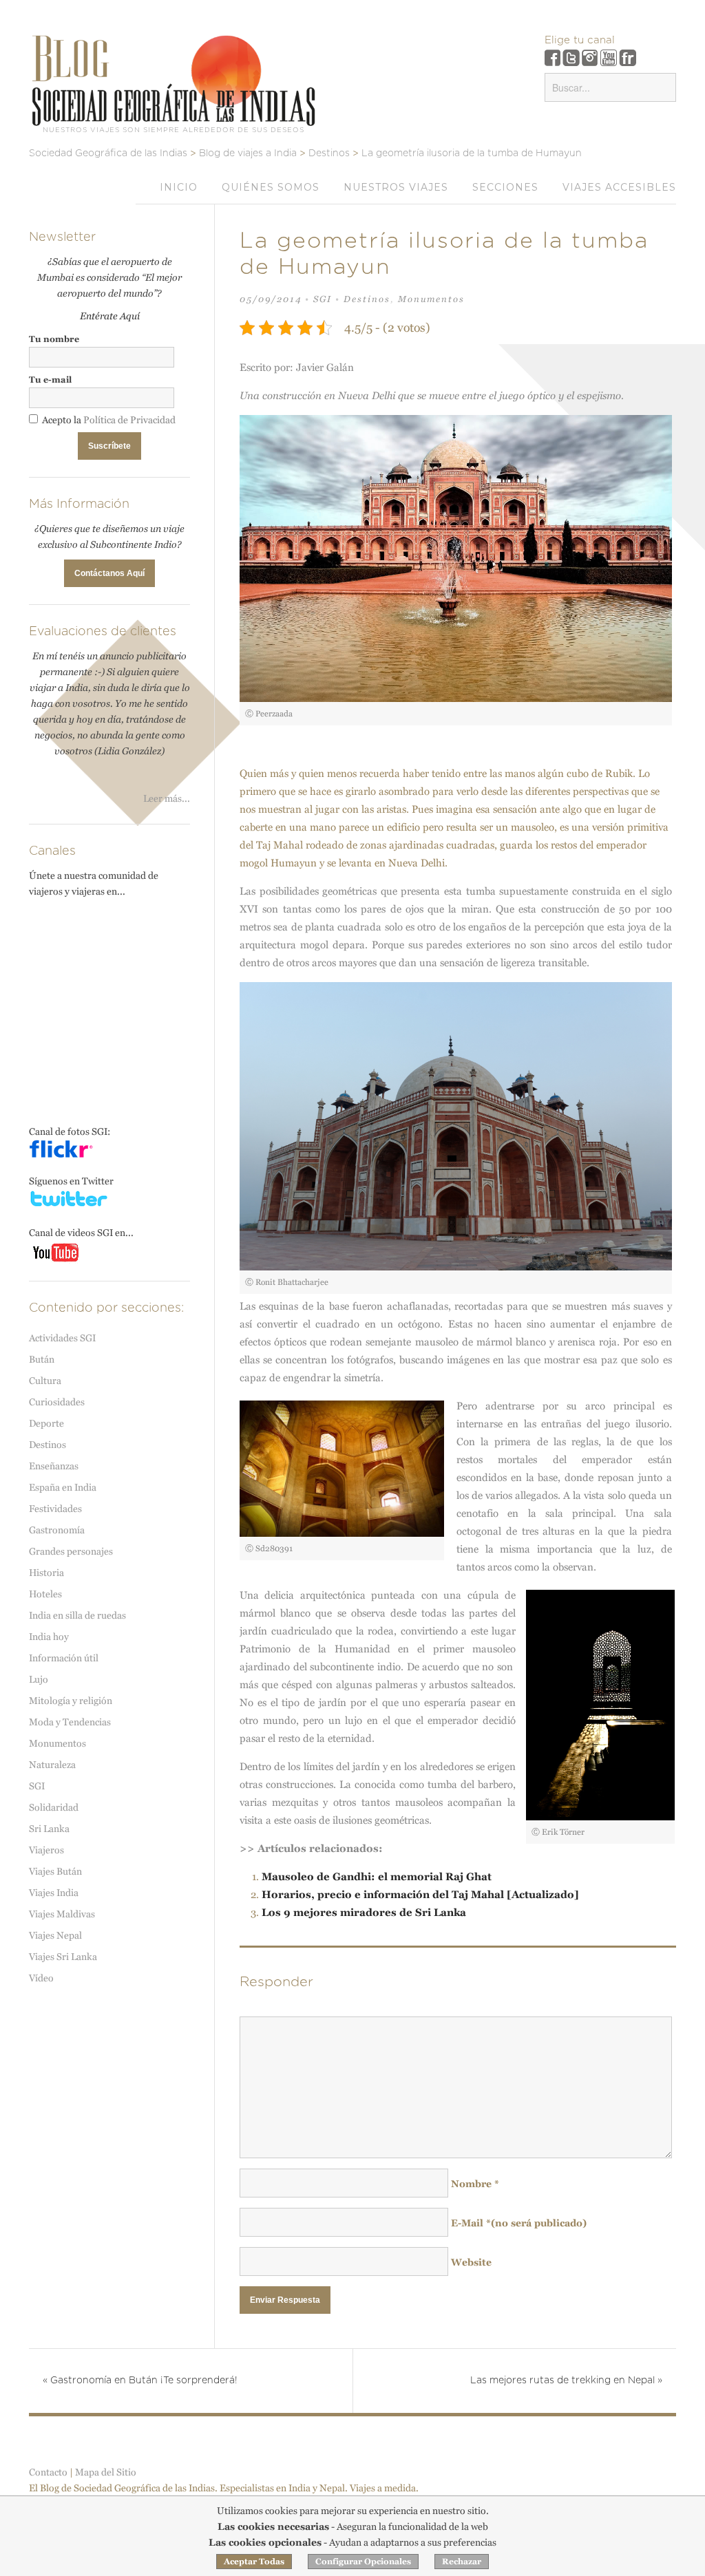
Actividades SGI (62, 1338)
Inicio (179, 187)
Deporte (46, 1423)
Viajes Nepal (55, 1935)
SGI (323, 299)
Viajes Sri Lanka (63, 1957)
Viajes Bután (55, 1871)
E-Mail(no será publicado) (519, 2223)
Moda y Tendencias (70, 1722)
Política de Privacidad (129, 420)
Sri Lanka (49, 1829)
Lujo (39, 1679)
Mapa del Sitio (106, 2472)
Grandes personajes (71, 1551)
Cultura (45, 1381)
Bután (42, 1359)
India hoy (49, 1637)
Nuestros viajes (396, 187)
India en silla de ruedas (77, 1615)
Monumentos (431, 299)
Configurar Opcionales (363, 2562)
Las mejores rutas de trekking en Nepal (566, 2381)
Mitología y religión (71, 1701)
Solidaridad (54, 1807)
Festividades (55, 1509)
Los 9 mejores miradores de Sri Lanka (364, 1912)
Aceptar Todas (254, 2562)
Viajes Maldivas (62, 1914)
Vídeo (41, 1978)
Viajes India (54, 1893)
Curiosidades (57, 1402)
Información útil (64, 1658)
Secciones (505, 187)
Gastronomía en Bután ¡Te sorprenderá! (140, 2381)
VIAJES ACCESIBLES (619, 187)
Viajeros (46, 1850)
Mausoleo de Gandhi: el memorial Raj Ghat (377, 1876)
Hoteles (45, 1594)
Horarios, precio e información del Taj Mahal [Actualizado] (420, 1894)
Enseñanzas (54, 1466)
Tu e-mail (50, 380)
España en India (63, 1487)
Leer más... (167, 798)
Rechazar (462, 2562)
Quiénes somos (271, 187)
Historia (46, 1573)
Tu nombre (54, 339)
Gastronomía (57, 1530)
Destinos (367, 299)
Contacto (48, 2472)
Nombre (475, 2184)
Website (471, 2262)
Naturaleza (52, 1765)
